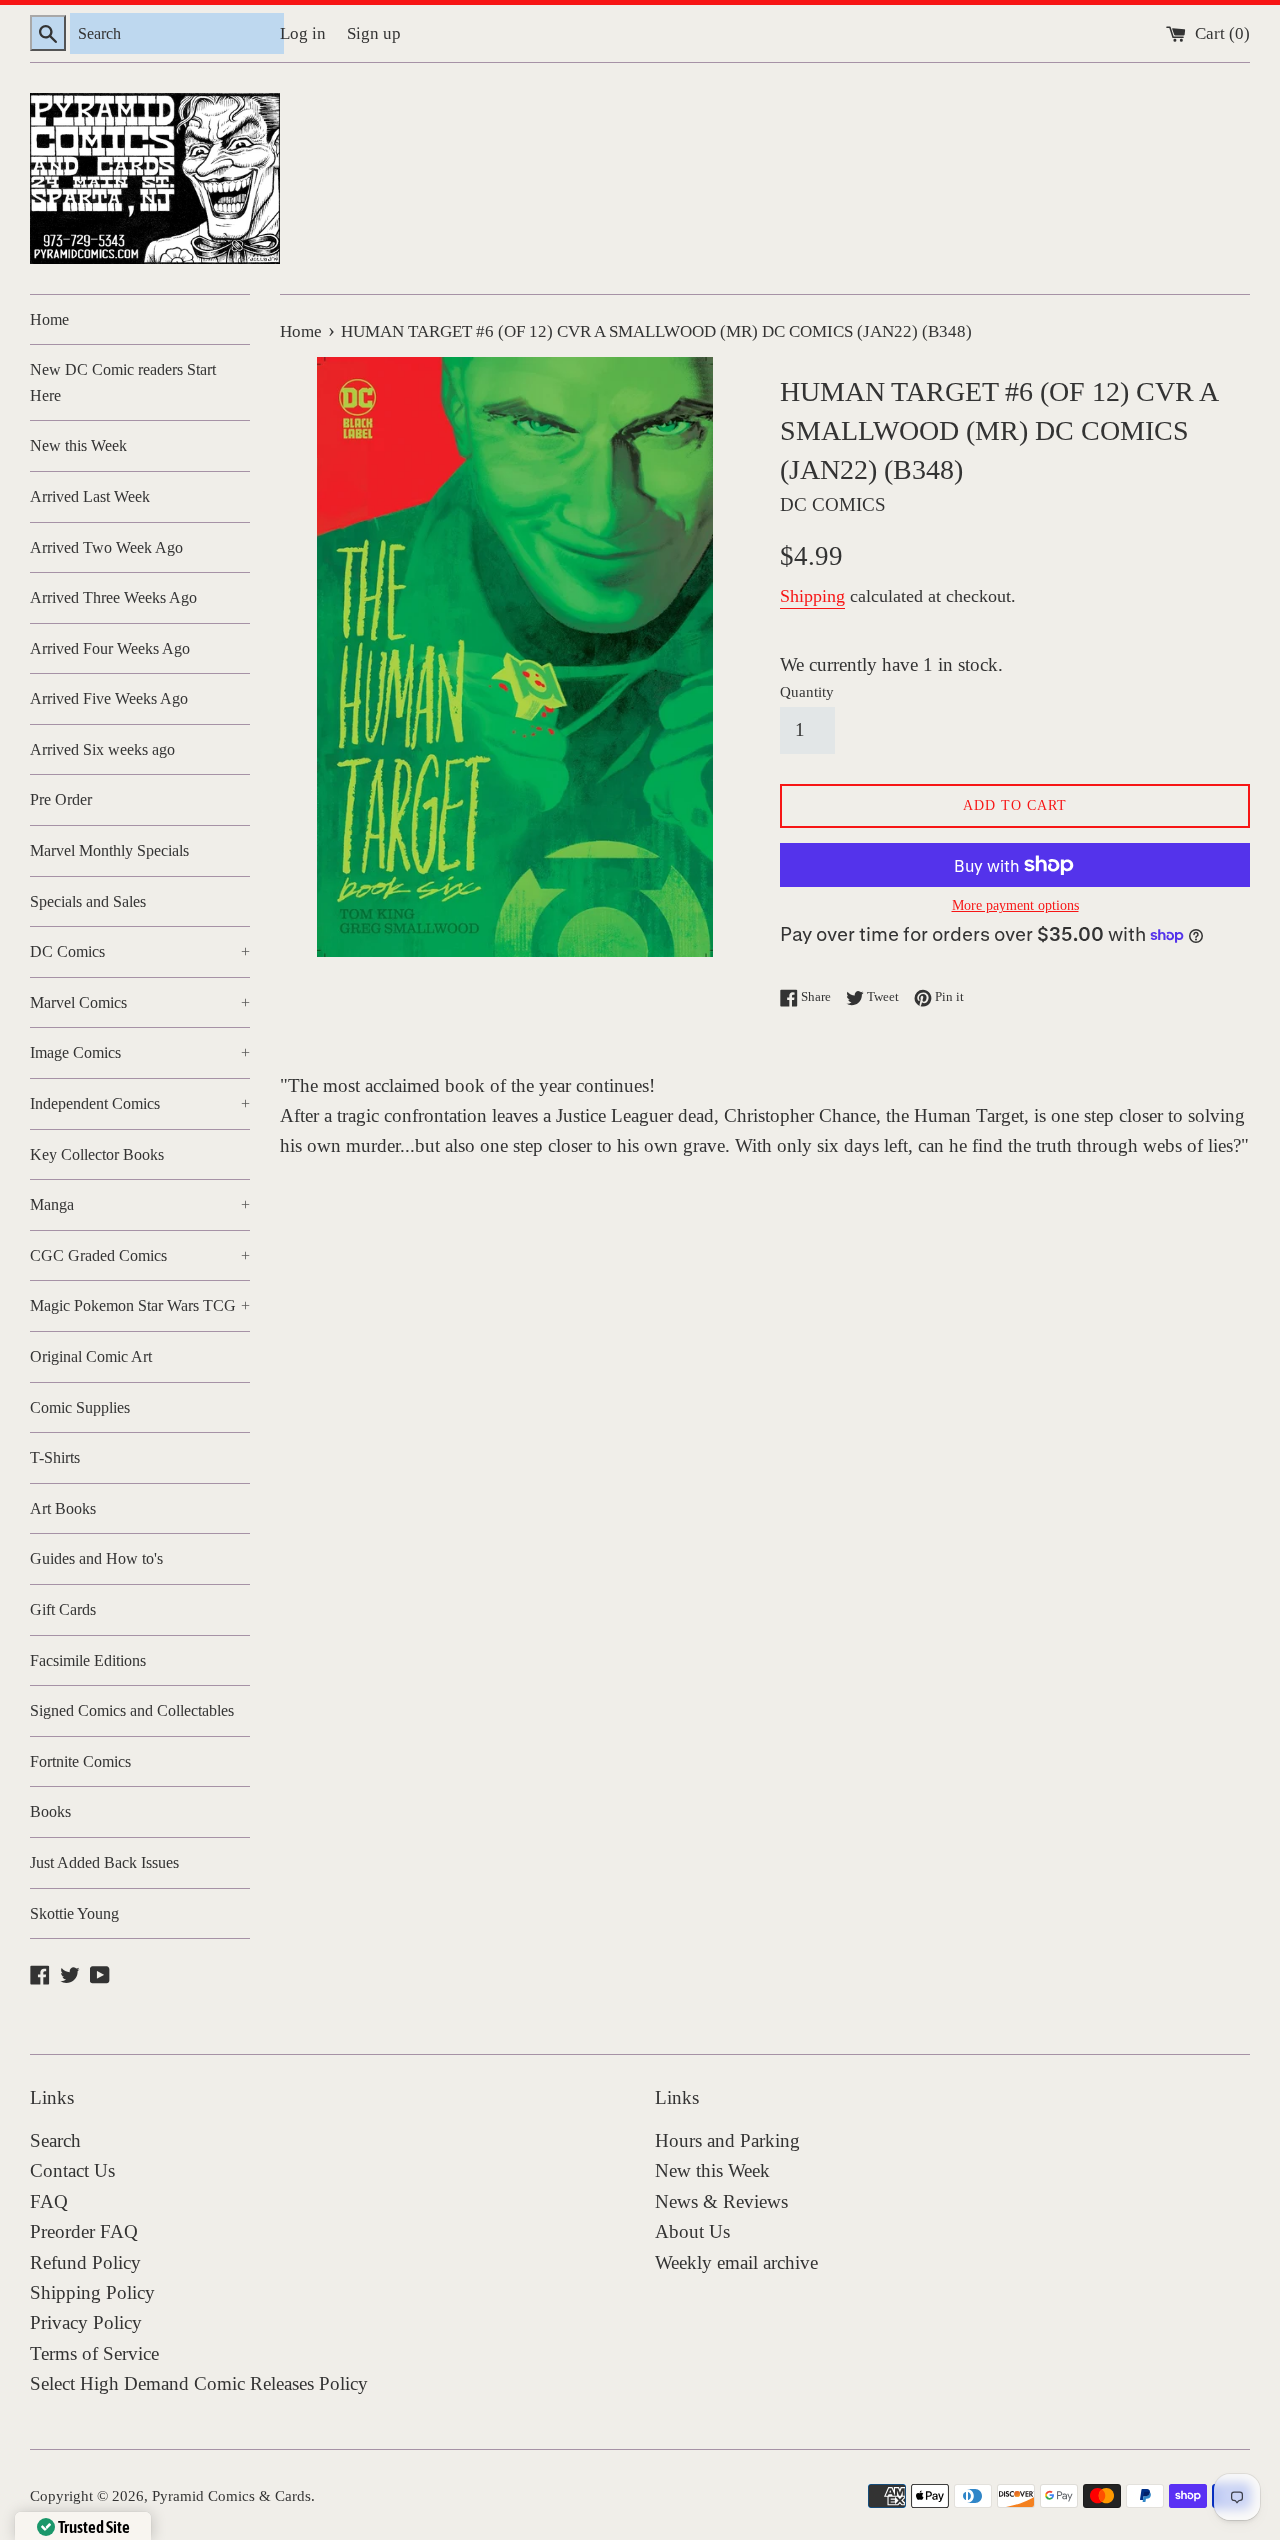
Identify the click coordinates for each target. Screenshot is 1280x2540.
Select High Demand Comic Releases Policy (199, 2383)
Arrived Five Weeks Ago (109, 698)
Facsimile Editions (88, 1660)
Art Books (63, 1508)
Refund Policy (85, 2262)
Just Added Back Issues (104, 1862)
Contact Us (72, 2170)
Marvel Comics (140, 1002)
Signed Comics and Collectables (132, 1710)
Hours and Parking (727, 2140)
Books (50, 1811)
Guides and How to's (96, 1558)
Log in (303, 33)
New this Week (78, 445)
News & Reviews (721, 2201)
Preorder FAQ (84, 2231)
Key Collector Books (97, 1154)
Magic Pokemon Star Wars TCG (140, 1305)
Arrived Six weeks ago (102, 749)
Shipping (812, 596)
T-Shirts (55, 1457)
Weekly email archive (736, 2262)
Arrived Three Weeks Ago (113, 597)
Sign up (374, 33)
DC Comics (140, 951)
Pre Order (61, 799)
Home (49, 319)
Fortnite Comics (80, 1761)
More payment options (1015, 905)
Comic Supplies (80, 1407)
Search (55, 2140)
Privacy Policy (86, 2322)
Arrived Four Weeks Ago (110, 648)
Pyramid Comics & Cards (231, 2495)
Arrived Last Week (90, 496)
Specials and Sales (88, 901)
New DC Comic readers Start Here (123, 382)
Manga (140, 1204)
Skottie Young (74, 1913)
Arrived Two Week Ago (106, 547)
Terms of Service (94, 2353)
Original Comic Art (91, 1356)
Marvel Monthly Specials (109, 850)
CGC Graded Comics (140, 1255)
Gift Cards (63, 1609)
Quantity (807, 691)
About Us (692, 2231)
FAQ (49, 2201)
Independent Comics (140, 1103)
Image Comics (140, 1052)
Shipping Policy (92, 2292)
